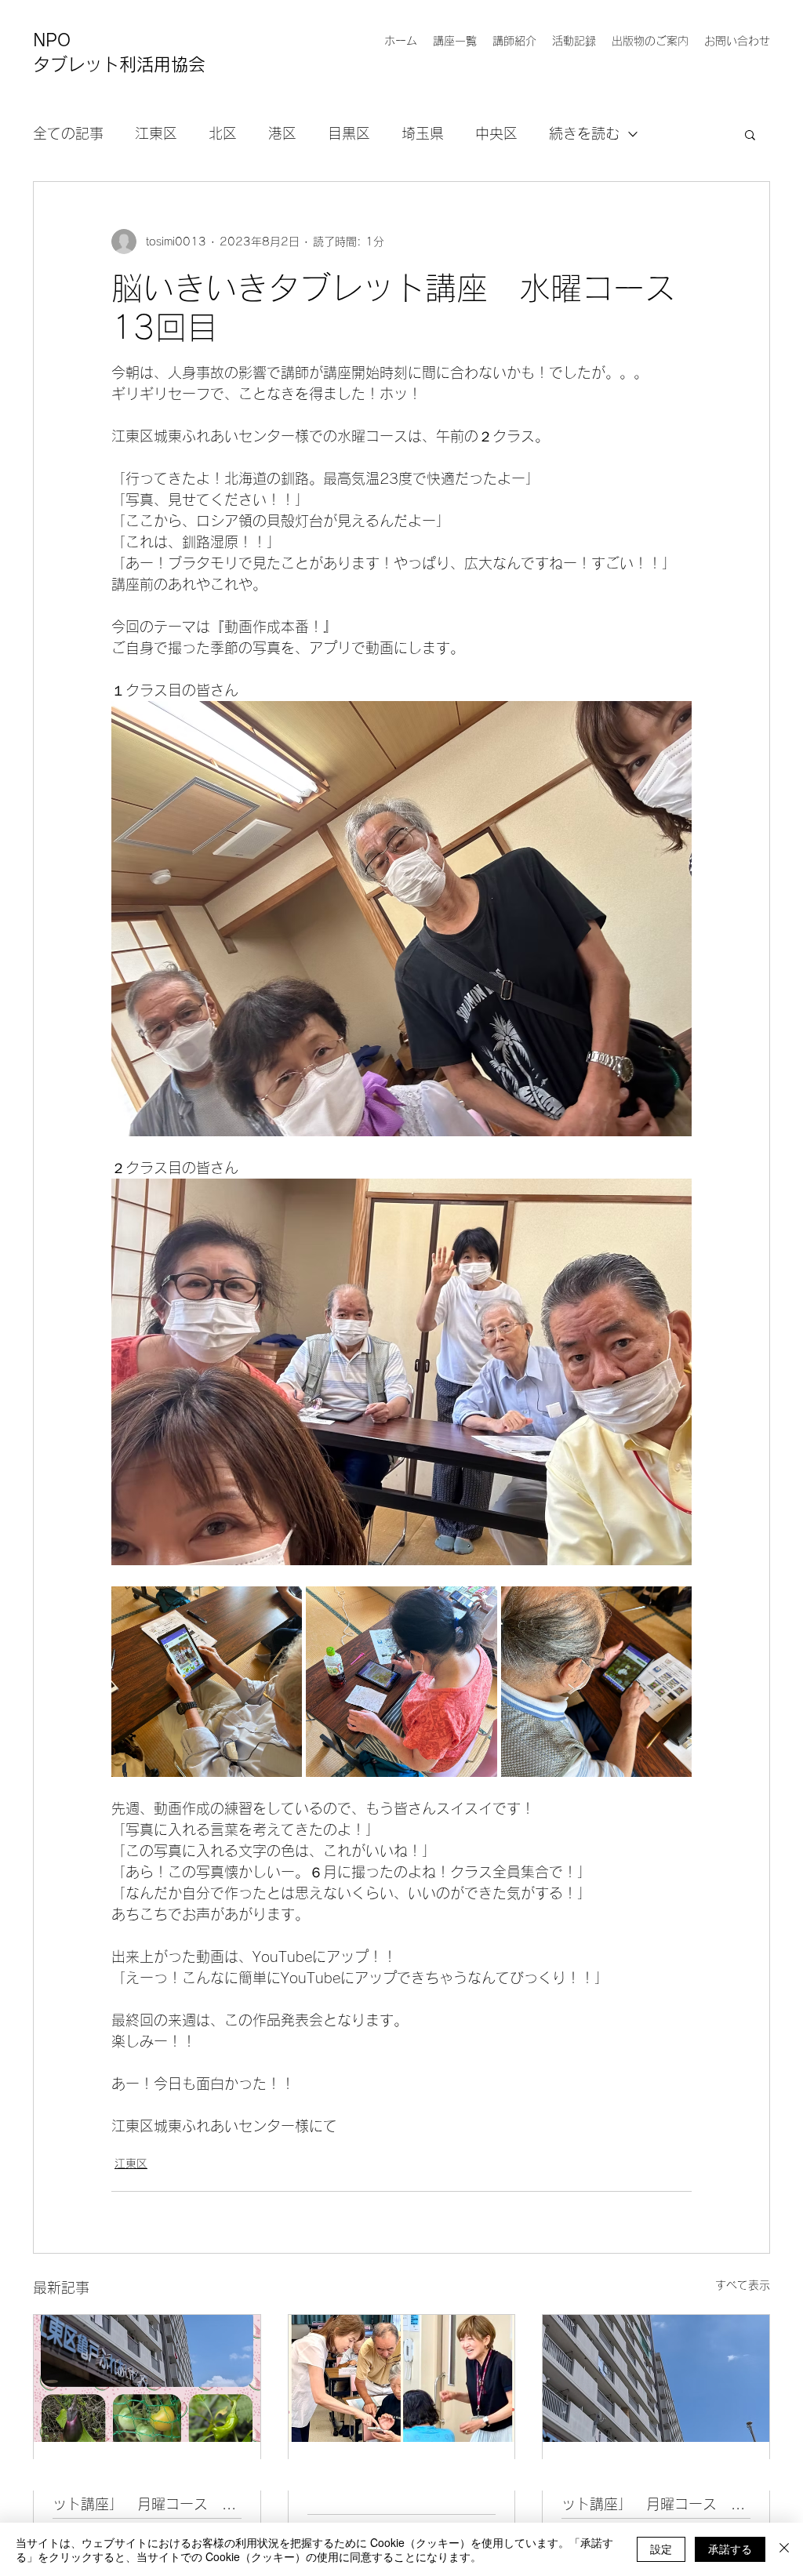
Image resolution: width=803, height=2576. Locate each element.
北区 (223, 133)
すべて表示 (743, 2285)
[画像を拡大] (207, 1682)
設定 (661, 2549)
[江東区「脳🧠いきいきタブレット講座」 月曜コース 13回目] (147, 2378)
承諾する (730, 2549)
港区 (282, 133)
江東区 (156, 133)
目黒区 (349, 133)
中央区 (496, 133)
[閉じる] (784, 2549)
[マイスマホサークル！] (402, 2378)
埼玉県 (423, 133)
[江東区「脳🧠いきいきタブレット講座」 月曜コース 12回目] (656, 2378)
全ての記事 (68, 133)
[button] (750, 134)
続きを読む (584, 133)
